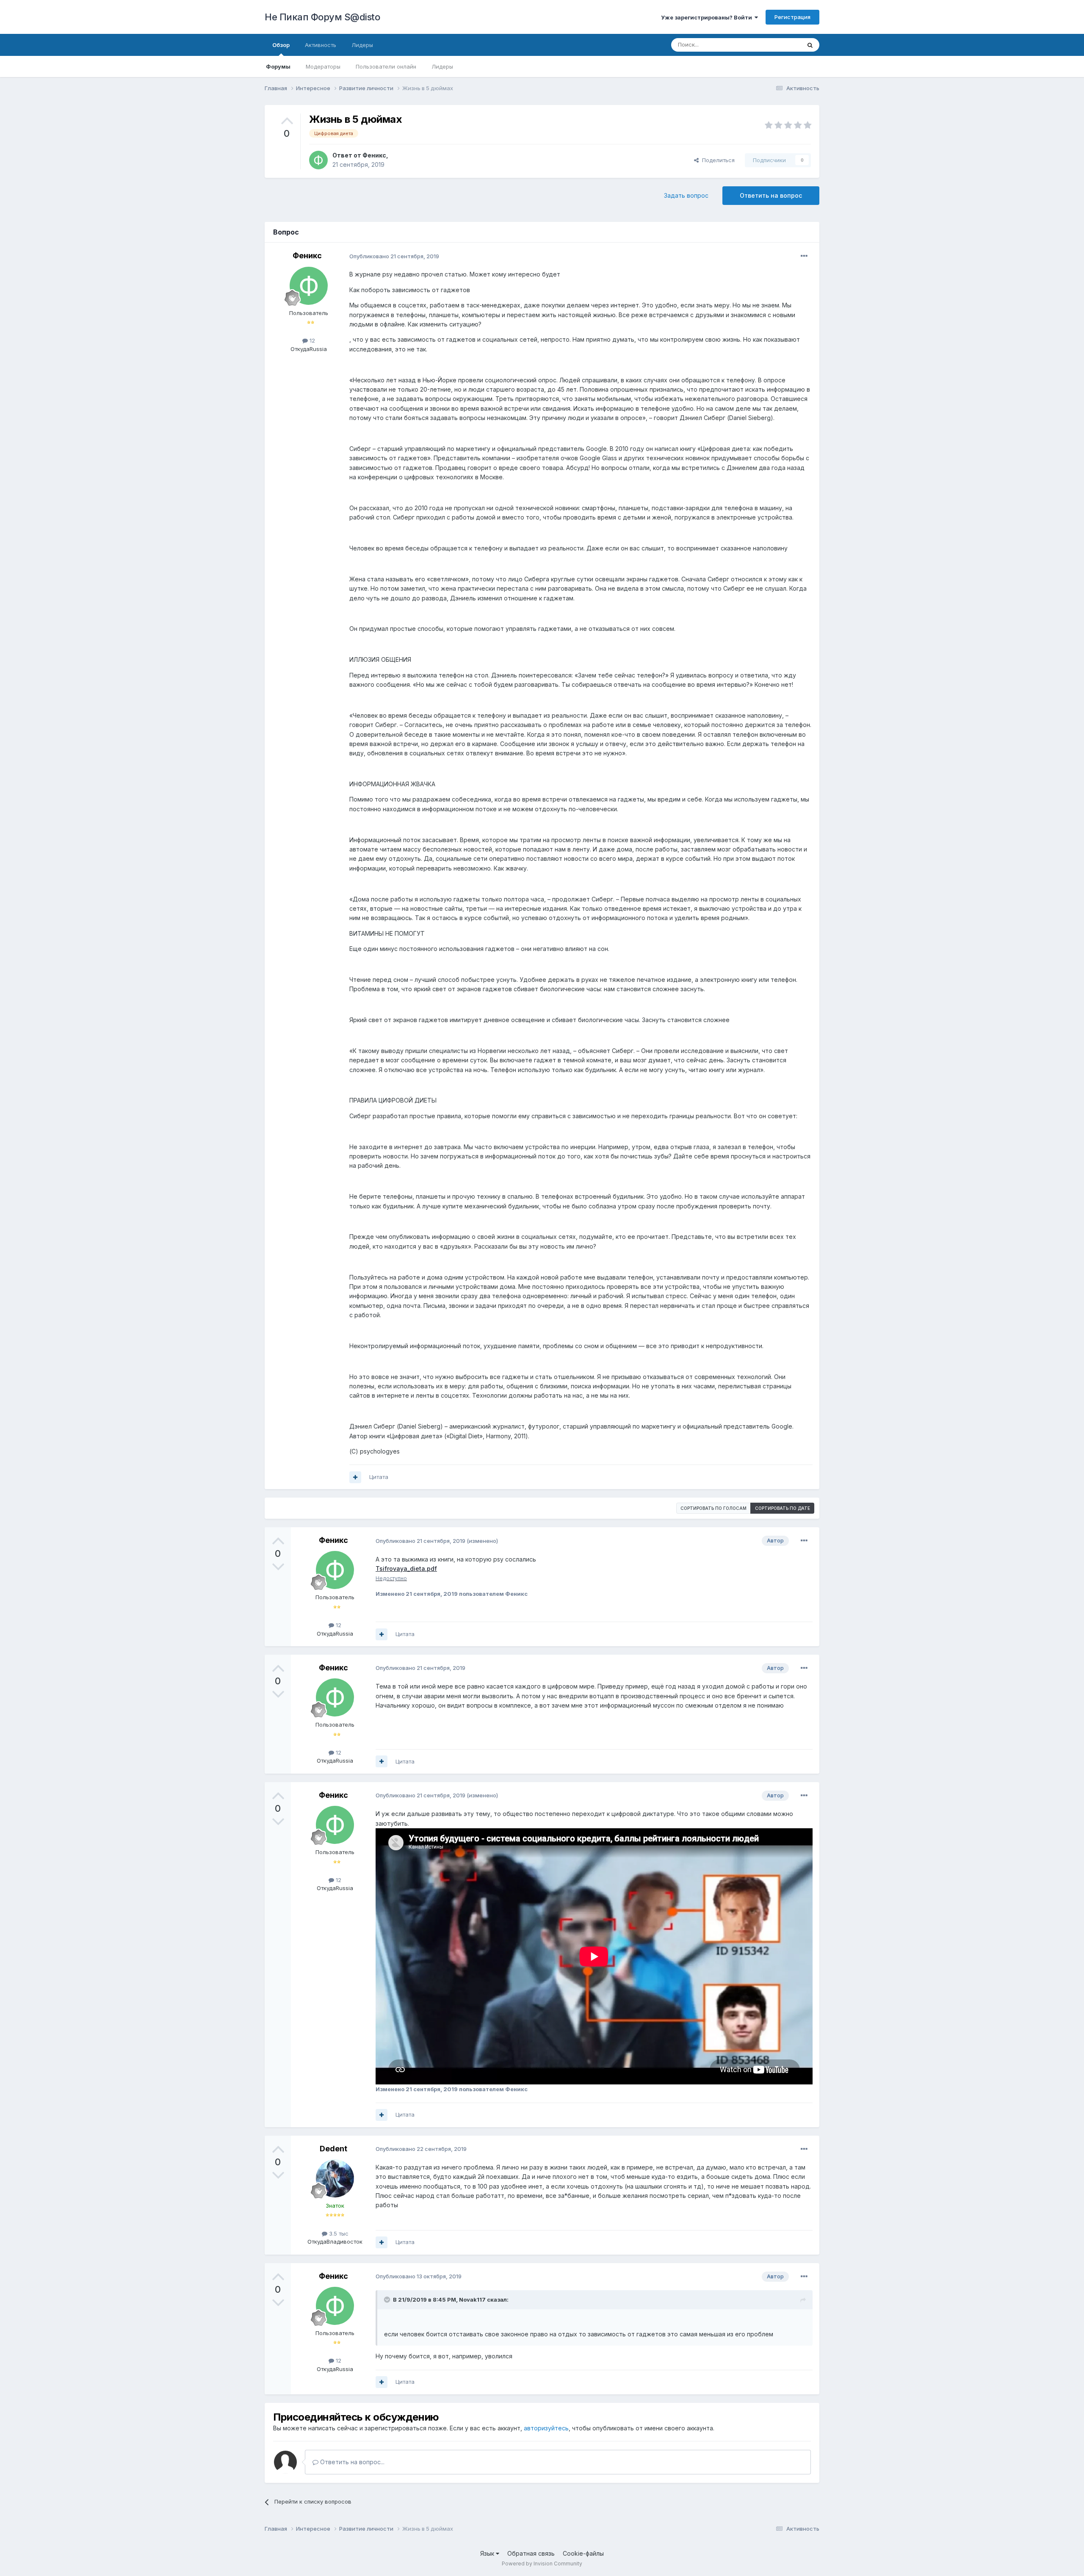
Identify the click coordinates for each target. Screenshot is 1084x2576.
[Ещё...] (804, 256)
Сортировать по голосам (713, 1508)
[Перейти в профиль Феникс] (318, 160)
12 (311, 340)
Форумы (278, 66)
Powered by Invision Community (542, 2564)
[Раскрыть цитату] (388, 2300)
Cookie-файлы (583, 2553)
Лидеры (442, 66)
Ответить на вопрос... (351, 2462)
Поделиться (717, 160)
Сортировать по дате (783, 1508)
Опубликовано (394, 256)
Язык (488, 2553)
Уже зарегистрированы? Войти (708, 17)
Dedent (333, 2149)
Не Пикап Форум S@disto (322, 17)
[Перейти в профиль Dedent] (335, 2178)
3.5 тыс (338, 2233)
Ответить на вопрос (771, 195)
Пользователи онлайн (386, 66)
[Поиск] (810, 45)
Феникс (374, 155)
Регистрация (792, 17)
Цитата (379, 1477)
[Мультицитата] (355, 1477)
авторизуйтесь (546, 2428)
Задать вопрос (686, 195)
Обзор (281, 45)
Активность (321, 45)
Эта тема (778, 45)
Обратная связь (531, 2553)
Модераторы (323, 66)
